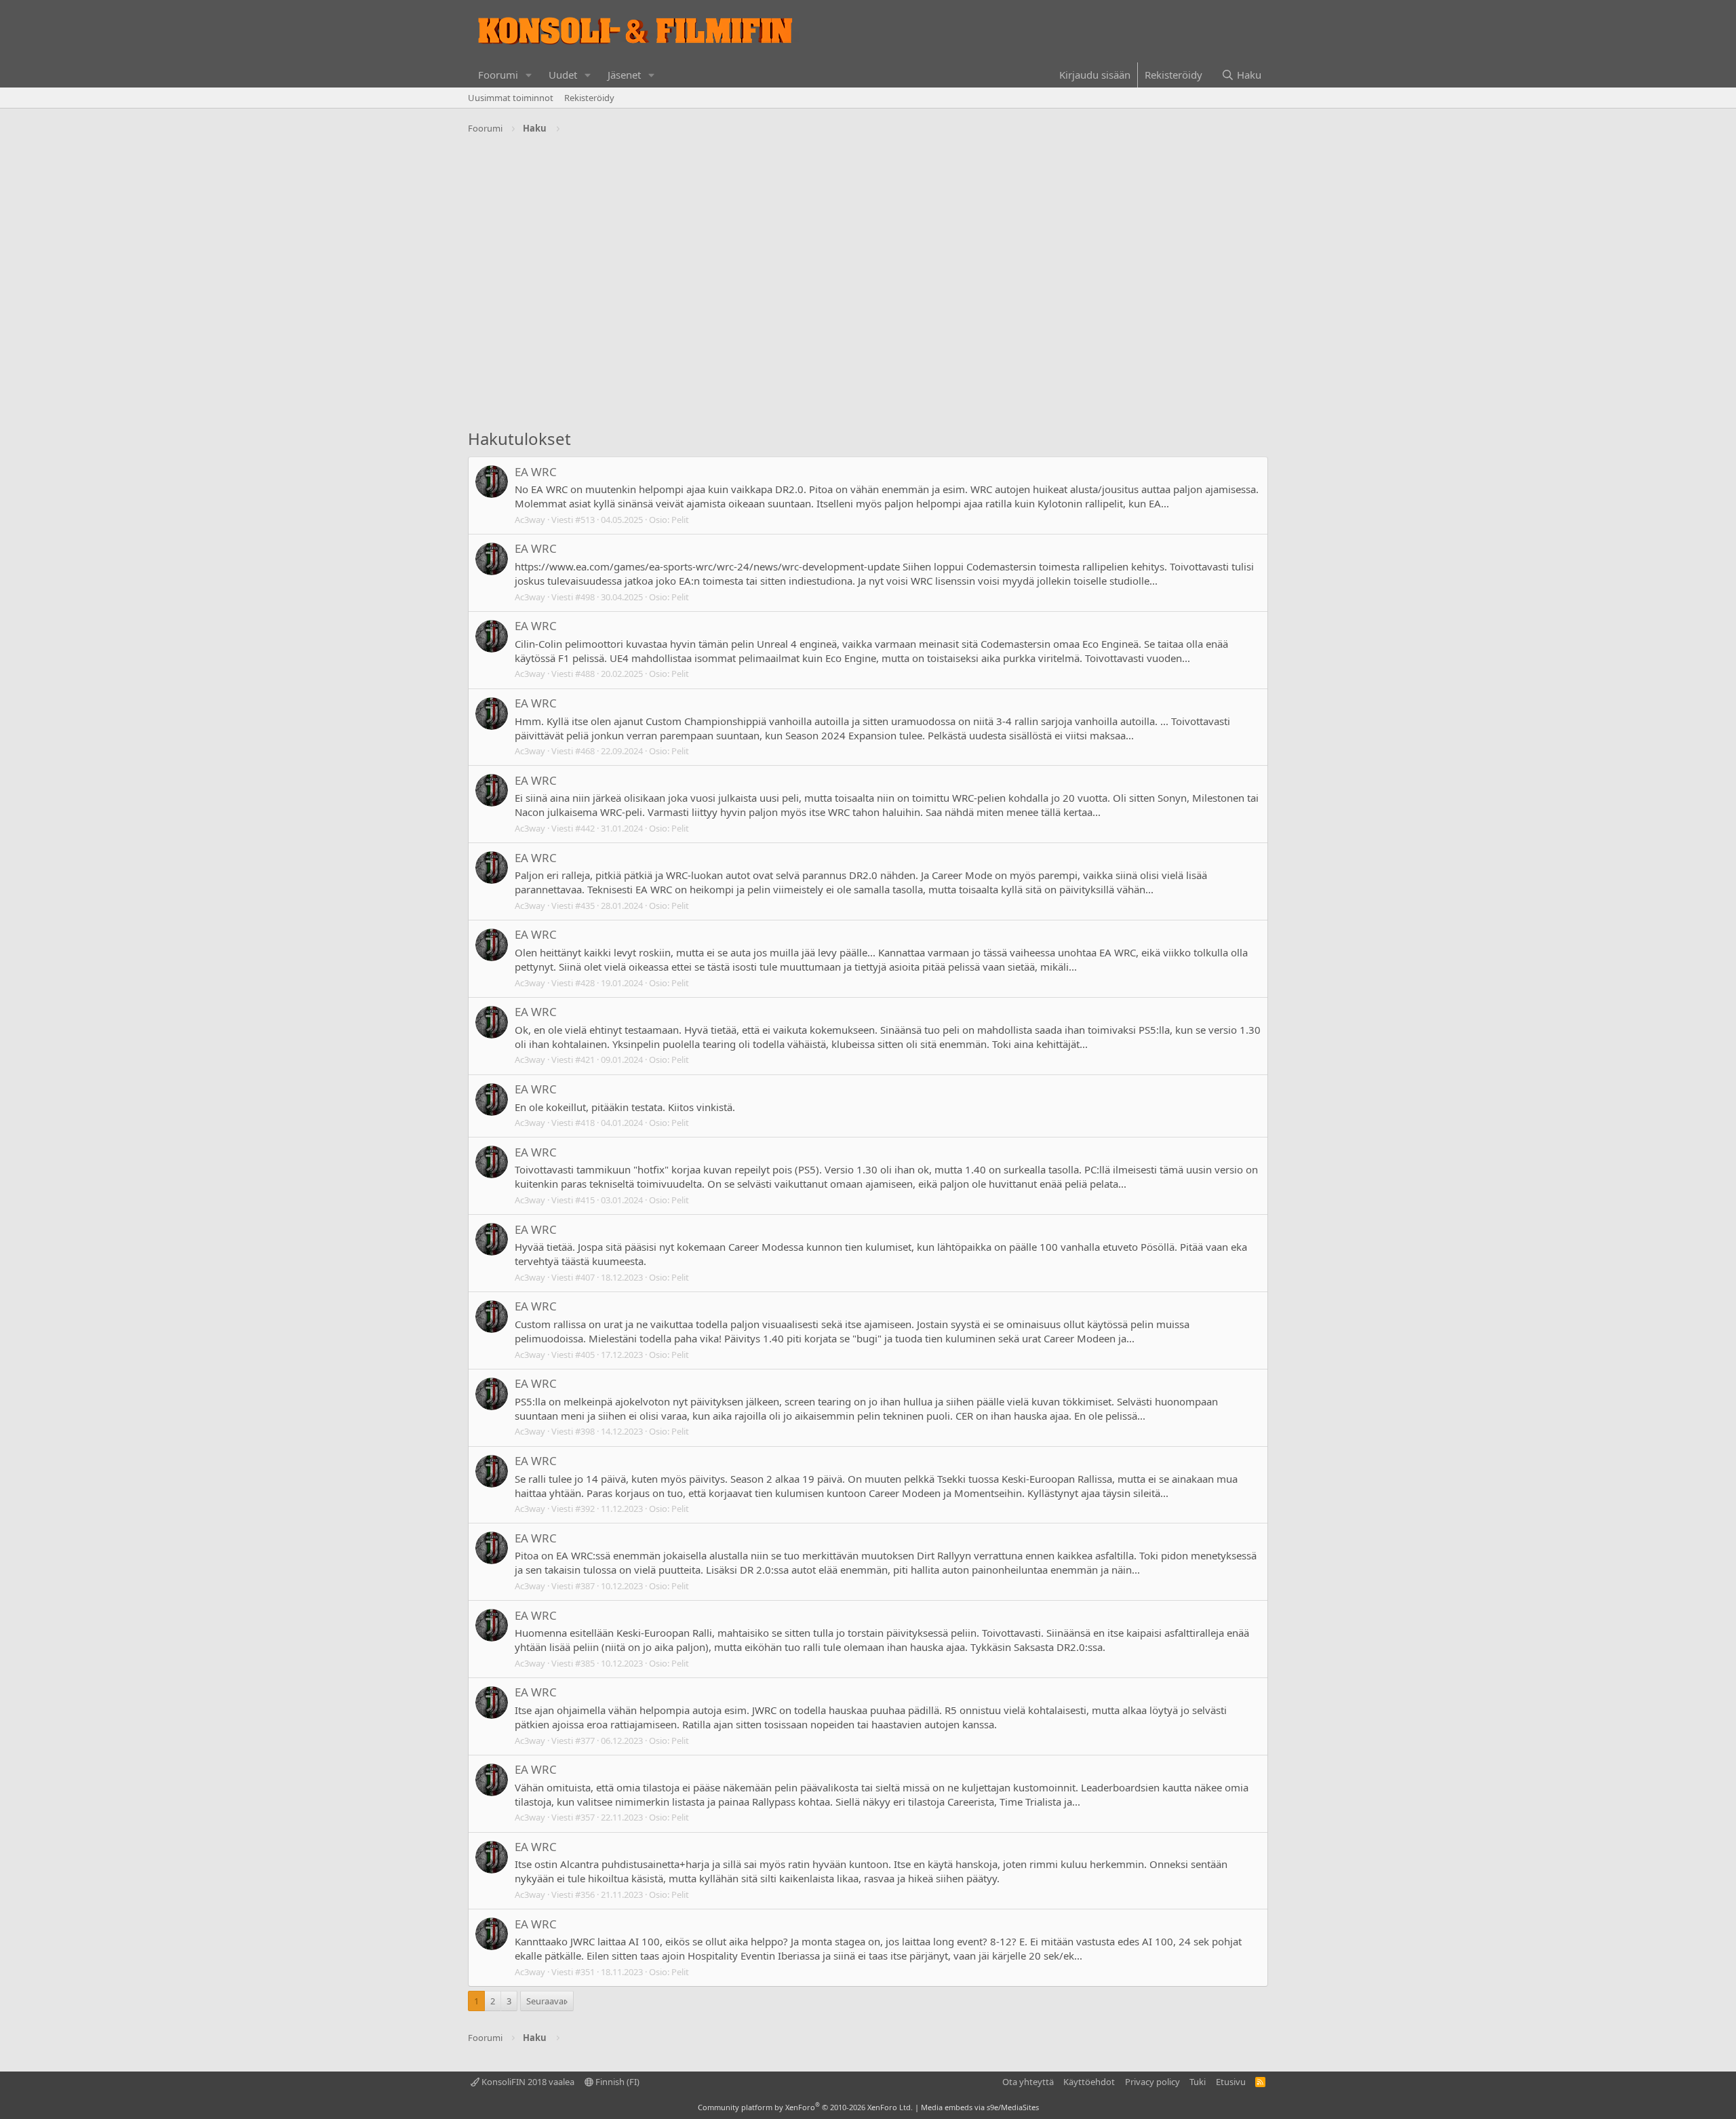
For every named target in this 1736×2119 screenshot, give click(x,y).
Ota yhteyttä (1028, 2082)
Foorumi (498, 75)
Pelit (680, 520)
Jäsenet (624, 75)
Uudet (563, 75)
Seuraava (545, 2001)
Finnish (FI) (616, 2082)
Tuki (1198, 2082)
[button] (529, 75)
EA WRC (536, 472)
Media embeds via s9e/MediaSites (980, 2107)
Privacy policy (1152, 2082)
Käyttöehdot (1089, 2082)
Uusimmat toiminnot (511, 98)
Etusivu (1231, 2082)
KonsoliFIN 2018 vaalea (527, 2082)
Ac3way (530, 520)
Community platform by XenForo (805, 2107)
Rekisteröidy (589, 98)
